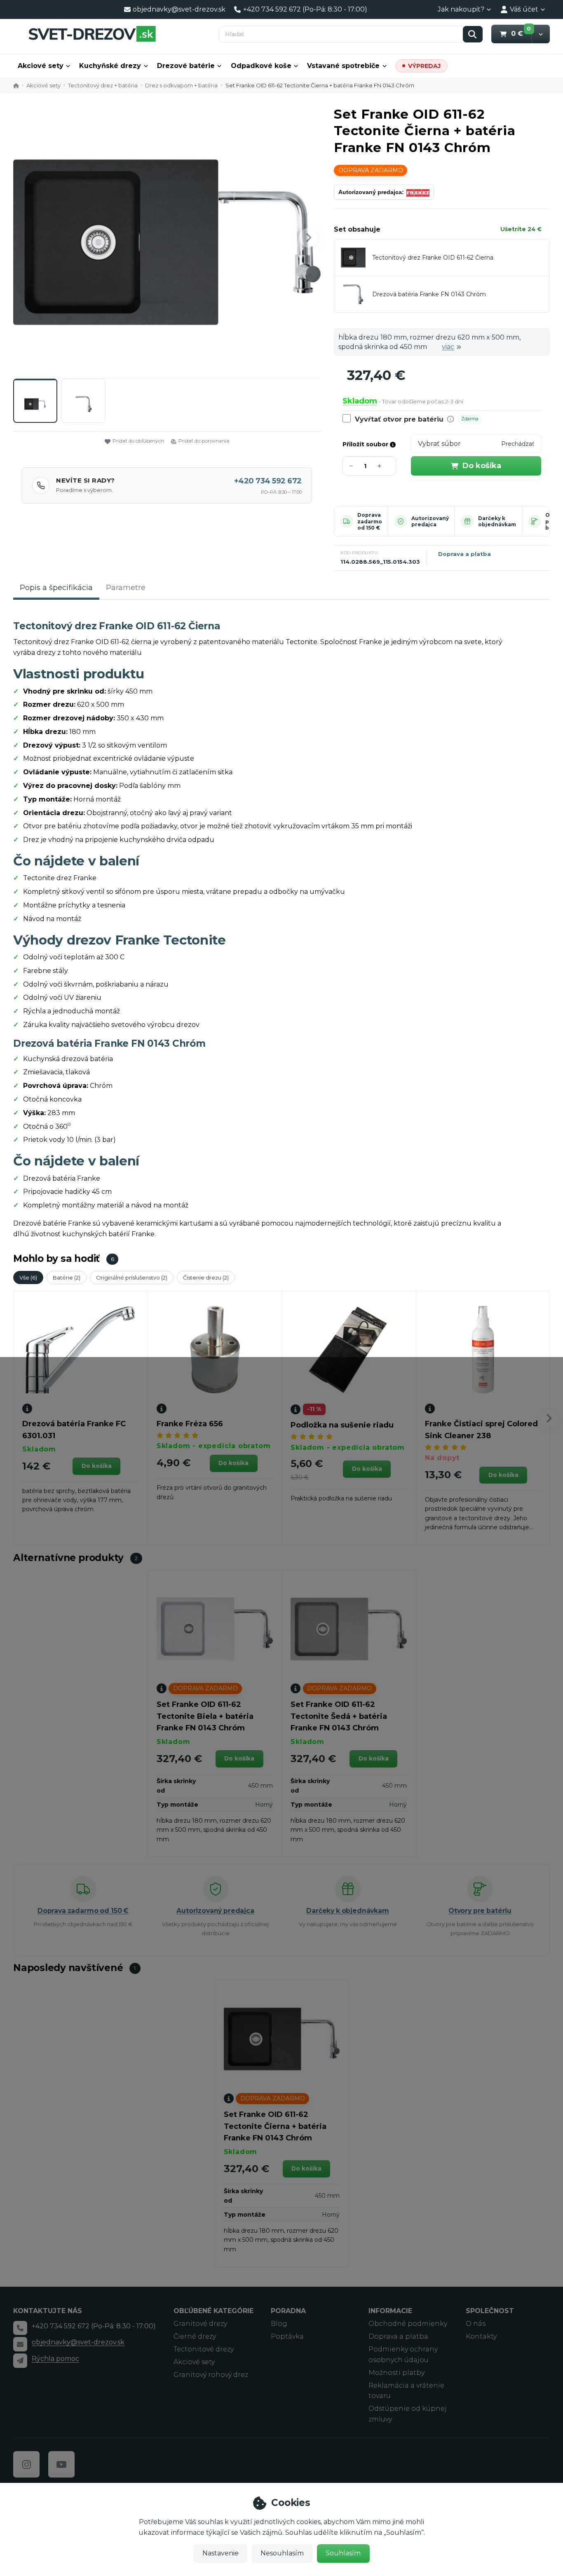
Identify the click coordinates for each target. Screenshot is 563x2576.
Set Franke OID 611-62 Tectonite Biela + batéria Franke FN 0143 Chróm (205, 1716)
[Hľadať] (473, 34)
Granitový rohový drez (211, 2375)
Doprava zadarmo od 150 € (370, 521)
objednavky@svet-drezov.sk (78, 2342)
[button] (541, 34)
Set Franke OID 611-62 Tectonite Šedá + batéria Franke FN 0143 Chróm (339, 1716)
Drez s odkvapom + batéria (181, 85)
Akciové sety (41, 66)
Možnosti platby (396, 2373)
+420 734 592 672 (268, 481)
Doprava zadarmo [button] (371, 170)
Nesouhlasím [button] (282, 2553)
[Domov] (92, 34)
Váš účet (524, 9)
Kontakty (481, 2336)
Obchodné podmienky (408, 2324)
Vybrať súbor (439, 444)
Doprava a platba (464, 554)
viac (448, 347)
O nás (476, 2324)
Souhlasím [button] (343, 2553)
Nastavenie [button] (221, 2553)
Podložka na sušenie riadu (342, 1425)
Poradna (288, 2311)
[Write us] (20, 2360)
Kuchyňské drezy (110, 66)
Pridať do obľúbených (138, 441)
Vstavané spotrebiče (343, 66)
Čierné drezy (195, 2336)
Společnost (490, 2311)
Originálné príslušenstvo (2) (132, 1277)
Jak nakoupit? (461, 9)
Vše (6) (28, 1277)
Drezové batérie (186, 66)
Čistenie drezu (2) (206, 1277)
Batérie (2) (67, 1277)
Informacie (390, 2311)
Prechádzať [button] (518, 444)
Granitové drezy (200, 2324)
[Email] (20, 2344)
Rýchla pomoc (55, 2359)
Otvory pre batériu (480, 1911)
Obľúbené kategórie (213, 2311)
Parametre (126, 588)
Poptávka (287, 2336)
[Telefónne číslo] (20, 2328)
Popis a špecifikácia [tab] (56, 588)
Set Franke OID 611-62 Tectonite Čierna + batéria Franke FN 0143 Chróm (275, 2126)
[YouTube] (61, 2464)
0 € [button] (521, 33)
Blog (279, 2324)
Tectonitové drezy (204, 2349)
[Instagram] (26, 2464)
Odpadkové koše (261, 66)
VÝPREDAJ (424, 66)
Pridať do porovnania (204, 441)
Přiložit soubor (366, 444)
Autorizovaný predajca (430, 522)
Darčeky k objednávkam (497, 522)
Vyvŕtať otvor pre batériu (399, 419)
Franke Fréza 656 (190, 1424)
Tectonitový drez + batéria (103, 85)
